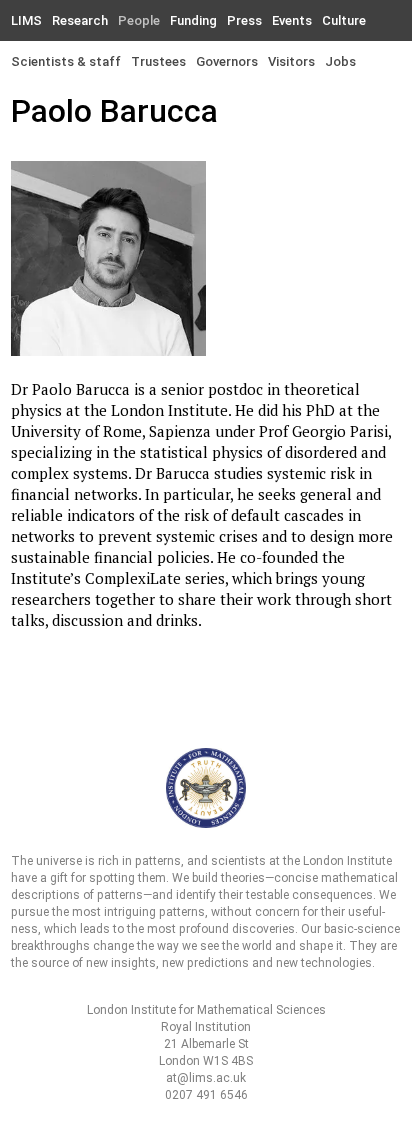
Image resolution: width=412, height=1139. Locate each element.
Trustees (158, 61)
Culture (344, 20)
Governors (227, 61)
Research (80, 20)
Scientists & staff (66, 61)
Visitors (291, 61)
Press (244, 20)
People (139, 20)
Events (292, 20)
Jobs (340, 61)
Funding (193, 20)
